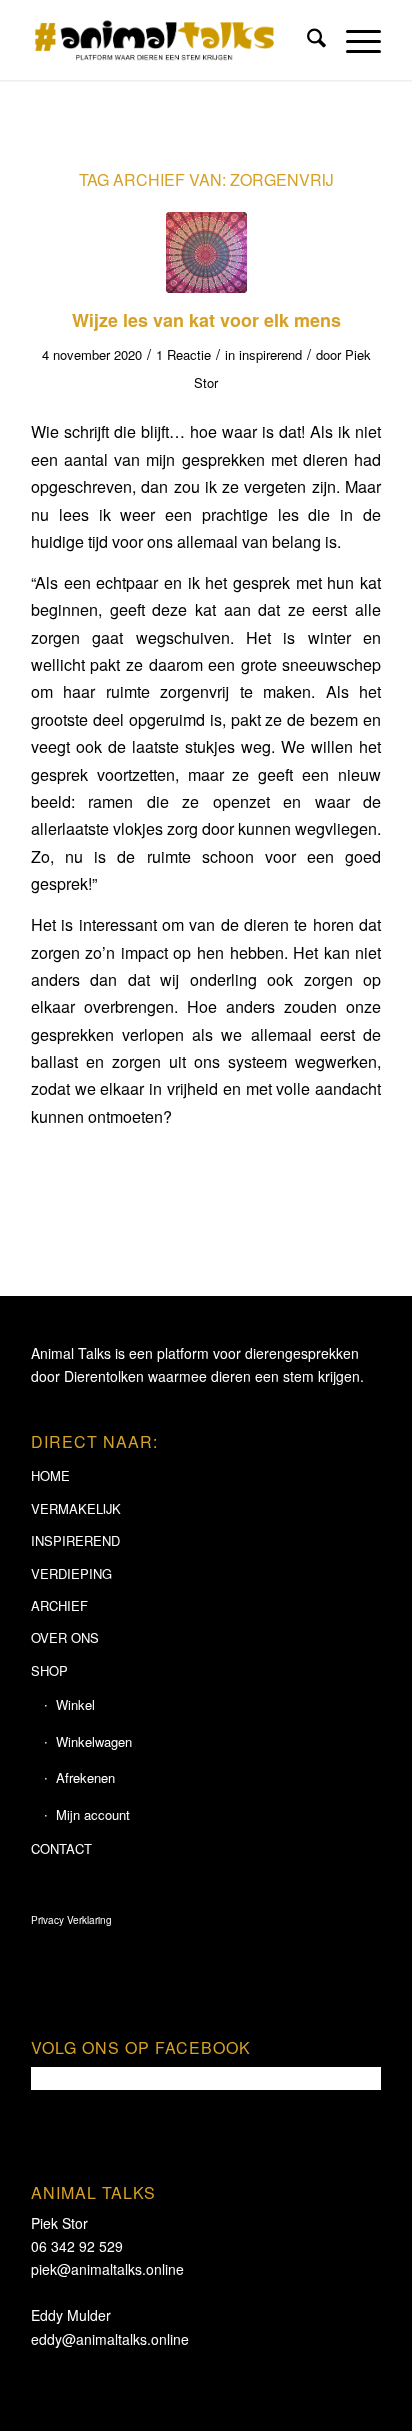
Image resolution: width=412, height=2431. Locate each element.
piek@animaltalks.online (107, 2269)
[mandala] (206, 252)
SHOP (49, 1670)
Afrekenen (85, 1777)
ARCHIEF (59, 1605)
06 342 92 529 (77, 2246)
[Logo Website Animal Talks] (171, 40)
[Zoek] (306, 40)
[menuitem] (306, 40)
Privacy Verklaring (71, 1920)
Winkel (75, 1704)
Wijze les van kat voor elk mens (206, 320)
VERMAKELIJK (76, 1508)
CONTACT (61, 1848)
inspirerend (270, 354)
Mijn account (93, 1814)
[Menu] (353, 40)
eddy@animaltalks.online (110, 2339)
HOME (50, 1475)
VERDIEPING (71, 1573)
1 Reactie (183, 354)
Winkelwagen (94, 1741)
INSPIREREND (75, 1540)
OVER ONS (65, 1637)
